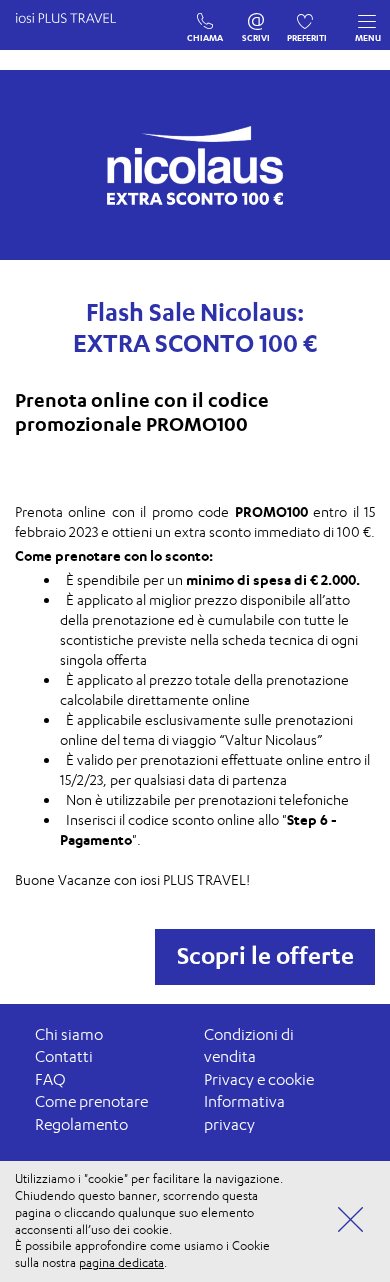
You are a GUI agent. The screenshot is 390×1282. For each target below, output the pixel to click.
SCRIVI (256, 17)
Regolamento (81, 1124)
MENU (368, 37)
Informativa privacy (244, 1113)
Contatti (64, 1056)
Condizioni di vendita (249, 1046)
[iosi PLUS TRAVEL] (75, 38)
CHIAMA (205, 17)
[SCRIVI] (256, 17)
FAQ (50, 1079)
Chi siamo (69, 1034)
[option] (195, 165)
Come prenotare (91, 1101)
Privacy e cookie (259, 1079)
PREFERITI (307, 17)
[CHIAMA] (205, 17)
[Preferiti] (307, 17)
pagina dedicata (121, 1262)
